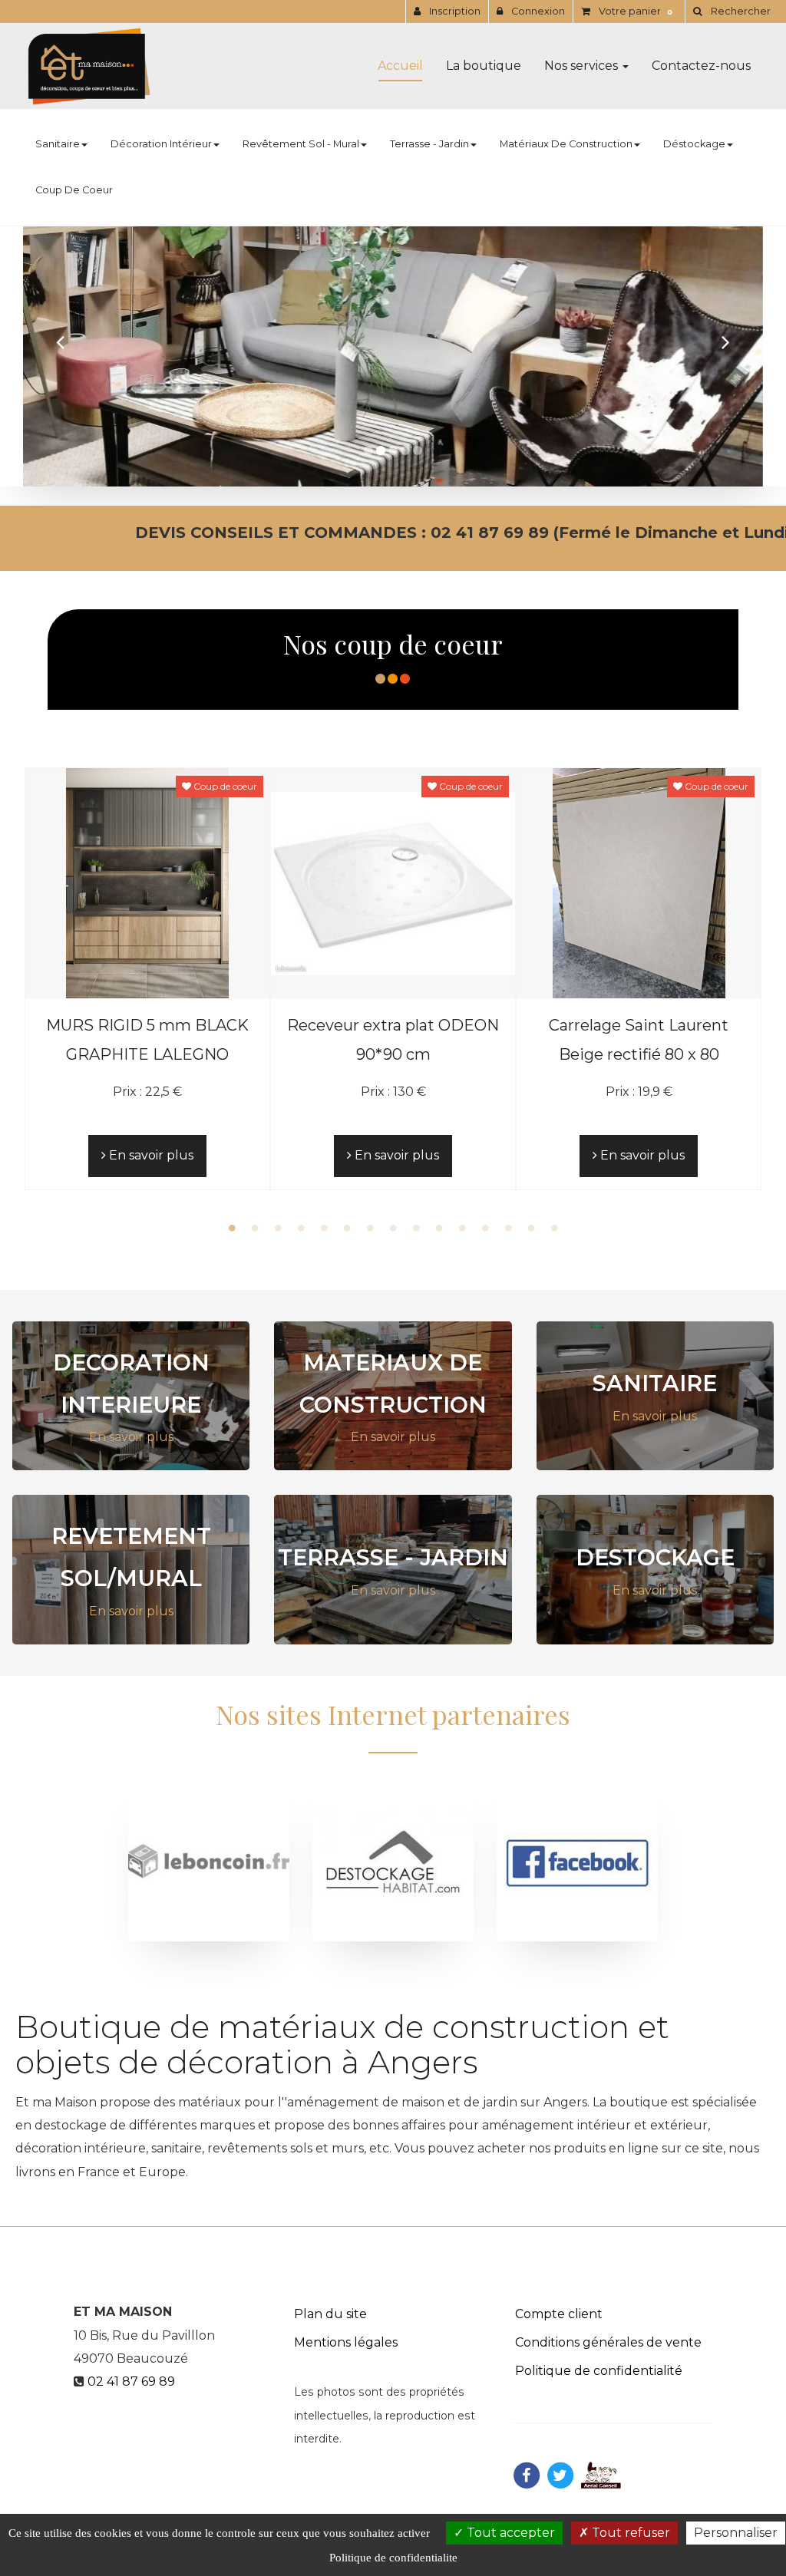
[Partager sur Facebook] (527, 2474)
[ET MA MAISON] (89, 66)
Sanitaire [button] (58, 144)
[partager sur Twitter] (560, 2474)
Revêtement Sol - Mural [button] (301, 144)
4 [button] (301, 1228)
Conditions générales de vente (608, 2342)
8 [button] (393, 1228)
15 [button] (554, 1228)
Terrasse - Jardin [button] (429, 144)
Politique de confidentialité (599, 2371)
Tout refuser (629, 2533)
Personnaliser (736, 2533)
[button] (60, 341)
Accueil (400, 66)
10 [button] (439, 1228)
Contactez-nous (701, 66)
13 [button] (508, 1228)
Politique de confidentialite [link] (393, 2558)
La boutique (484, 66)
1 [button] (232, 1228)
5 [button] (324, 1228)
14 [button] (531, 1228)
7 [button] (370, 1228)
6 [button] (347, 1228)
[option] (147, 978)
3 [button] (278, 1228)
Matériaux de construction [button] (566, 144)
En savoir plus (150, 1155)
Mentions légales (346, 2342)
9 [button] (416, 1228)
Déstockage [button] (694, 144)
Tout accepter (509, 2533)
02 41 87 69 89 (131, 2381)
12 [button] (485, 1228)
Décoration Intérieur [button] (161, 144)
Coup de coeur (74, 190)
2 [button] (255, 1228)
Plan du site (330, 2314)
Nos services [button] (583, 66)
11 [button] (462, 1228)
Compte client (559, 2314)
